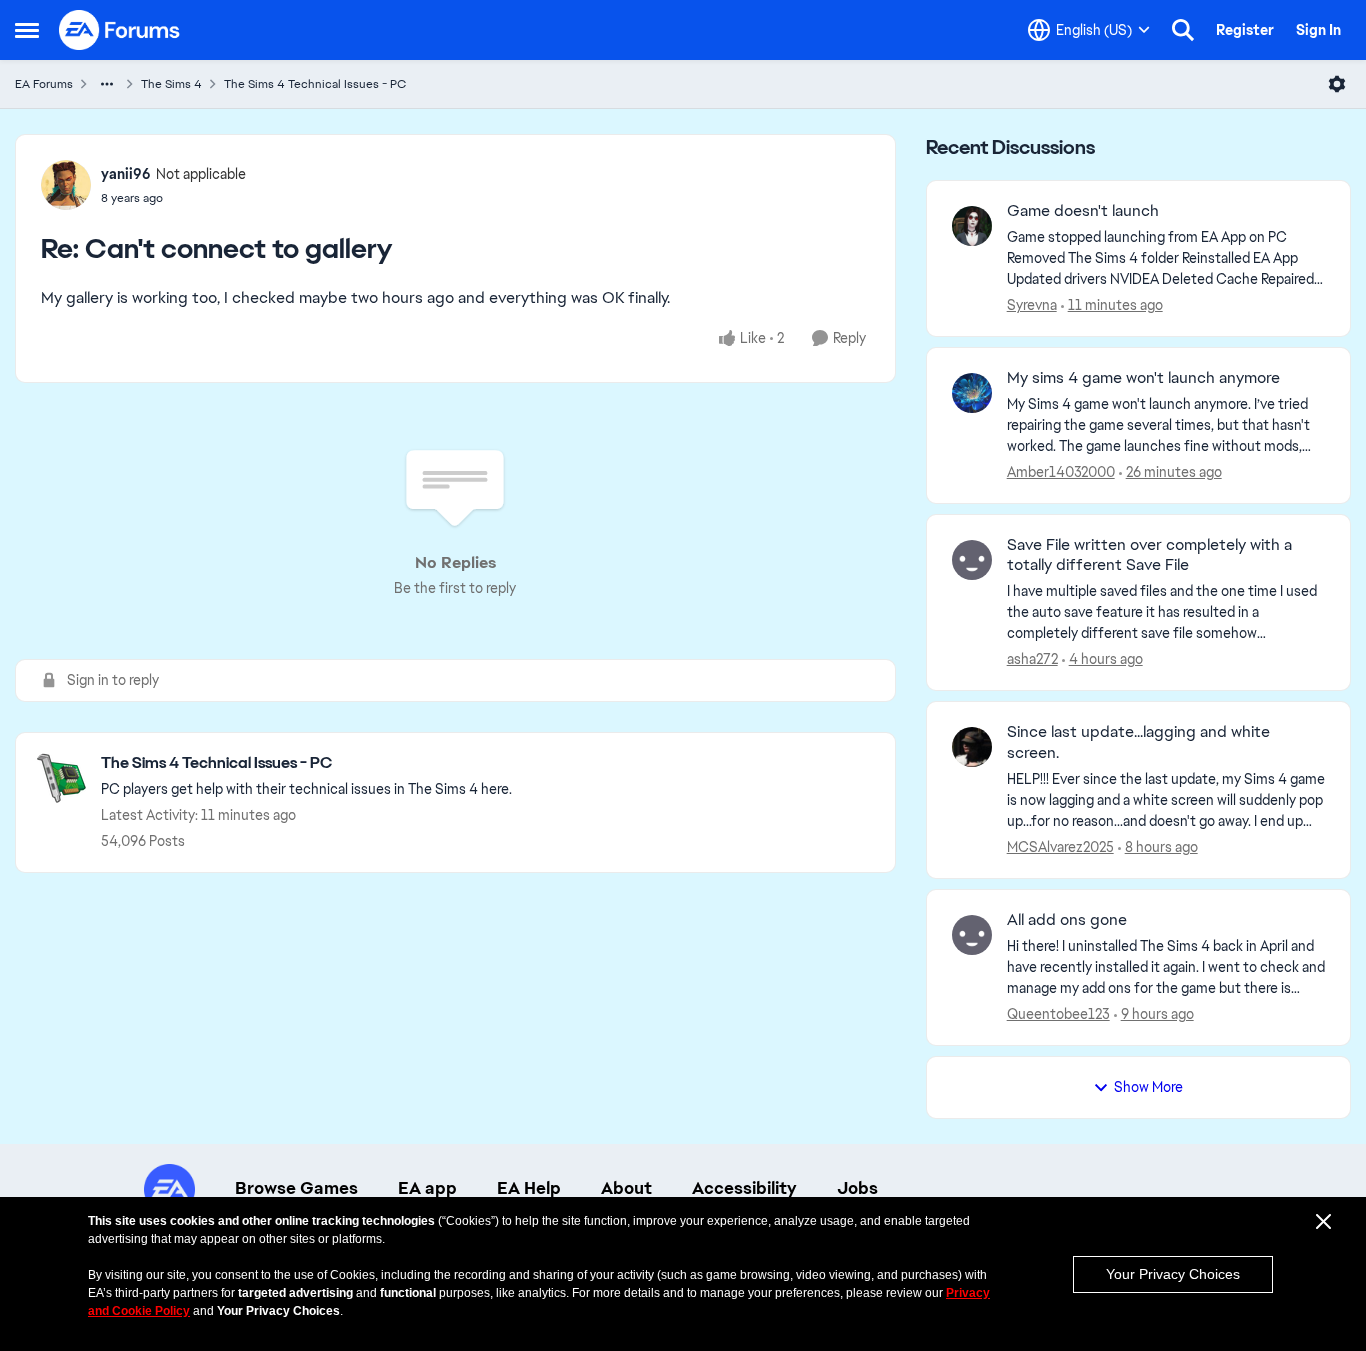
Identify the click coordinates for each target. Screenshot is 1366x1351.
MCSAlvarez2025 (1060, 847)
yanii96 (126, 174)
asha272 (1032, 659)
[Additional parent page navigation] (107, 84)
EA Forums (44, 84)
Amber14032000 (1061, 472)
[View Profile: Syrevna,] (972, 226)
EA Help (529, 1188)
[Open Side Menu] (27, 30)
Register (1245, 30)
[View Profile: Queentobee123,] (972, 935)
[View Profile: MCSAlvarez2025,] (972, 747)
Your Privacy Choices (1173, 1274)
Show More (1148, 1087)
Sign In (1318, 30)
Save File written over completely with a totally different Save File (1149, 555)
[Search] (1183, 30)
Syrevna (1032, 305)
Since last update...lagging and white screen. (1138, 742)
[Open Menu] (1337, 84)
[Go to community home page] (120, 30)
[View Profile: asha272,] (972, 560)
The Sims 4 (171, 84)
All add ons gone (1067, 920)
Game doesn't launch (1083, 211)
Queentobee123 (1058, 1014)
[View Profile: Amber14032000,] (972, 393)
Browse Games (296, 1188)
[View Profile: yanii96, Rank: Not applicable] (66, 185)
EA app (427, 1188)
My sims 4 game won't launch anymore (1143, 378)
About (626, 1188)
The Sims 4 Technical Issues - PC (315, 84)
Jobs (857, 1188)
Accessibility (744, 1188)
